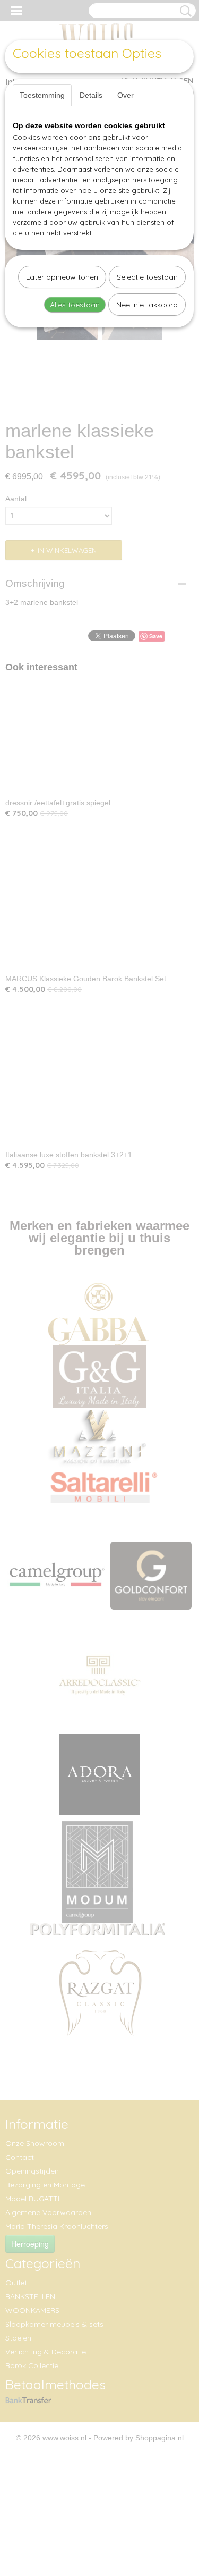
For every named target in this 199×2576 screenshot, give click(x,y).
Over (126, 95)
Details (91, 95)
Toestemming (42, 95)
